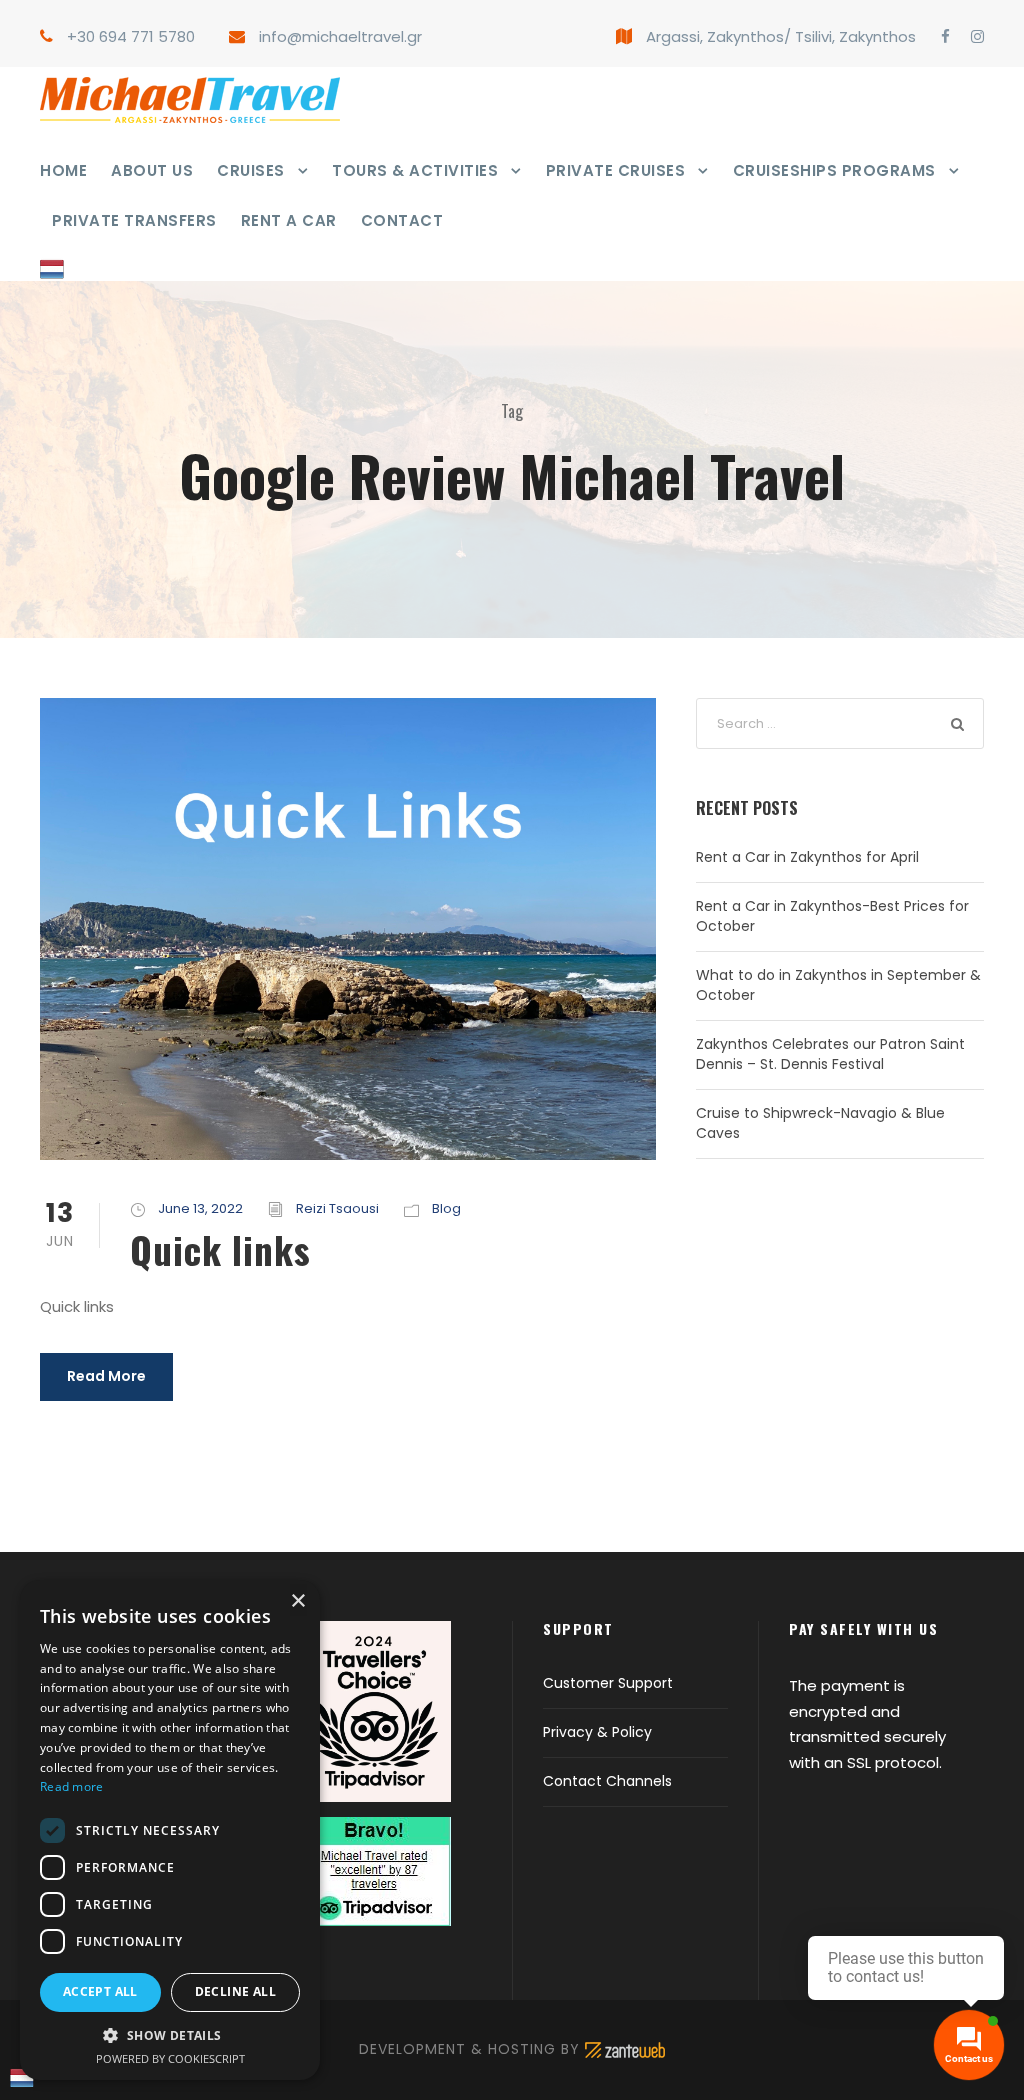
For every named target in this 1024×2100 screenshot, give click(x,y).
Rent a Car (289, 220)
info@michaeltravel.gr (340, 36)
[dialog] (170, 1830)
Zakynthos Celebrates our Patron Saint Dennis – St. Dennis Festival (830, 1054)
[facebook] (945, 36)
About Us (152, 170)
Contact (402, 220)
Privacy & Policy (597, 1732)
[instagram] (977, 36)
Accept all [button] (100, 1991)
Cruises (251, 170)
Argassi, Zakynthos (715, 36)
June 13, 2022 (200, 1208)
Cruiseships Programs (834, 170)
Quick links (220, 1249)
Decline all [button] (235, 1991)
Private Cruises (616, 170)
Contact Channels (607, 1781)
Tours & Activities (415, 170)
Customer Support (608, 1683)
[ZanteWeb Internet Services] (625, 2049)
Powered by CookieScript (170, 2058)
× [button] (297, 1601)
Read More (106, 1376)
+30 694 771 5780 (131, 36)
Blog (446, 1208)
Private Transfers (134, 220)
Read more (72, 1786)
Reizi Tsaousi (337, 1208)
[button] (170, 2035)
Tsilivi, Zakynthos (855, 36)
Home (63, 170)
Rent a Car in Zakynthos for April (807, 857)
